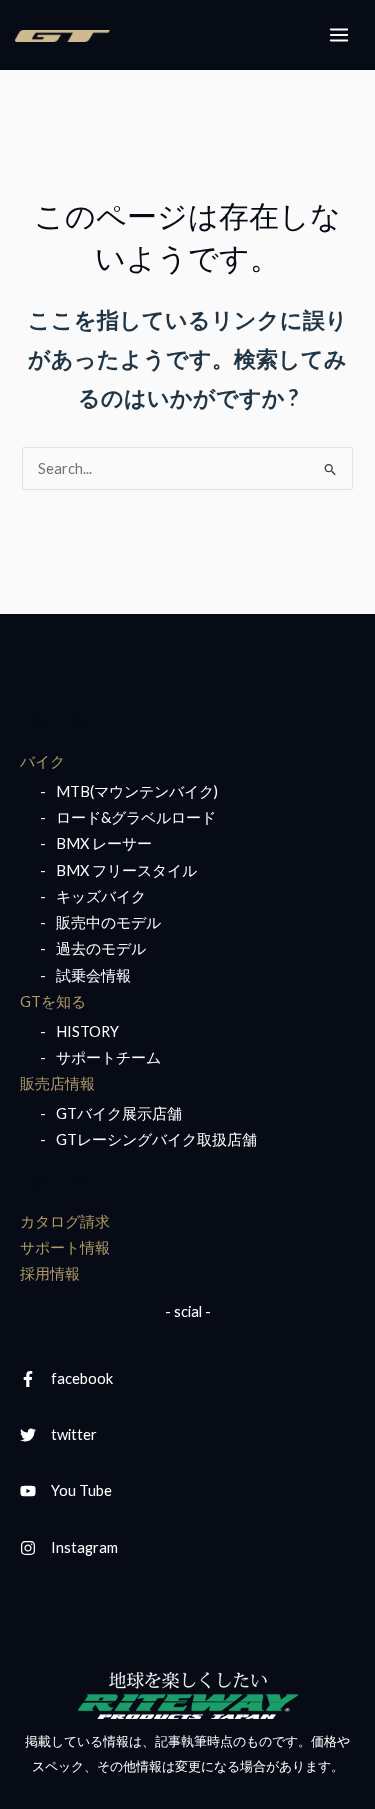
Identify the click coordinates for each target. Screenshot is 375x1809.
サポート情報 (65, 1247)
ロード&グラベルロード (136, 817)
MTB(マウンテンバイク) (137, 791)
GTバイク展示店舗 (119, 1113)
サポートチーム (108, 1057)
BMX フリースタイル (126, 870)
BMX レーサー (104, 843)
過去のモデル (101, 948)
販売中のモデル (108, 922)
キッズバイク (101, 896)
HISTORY (87, 1031)
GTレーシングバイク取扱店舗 (156, 1139)
